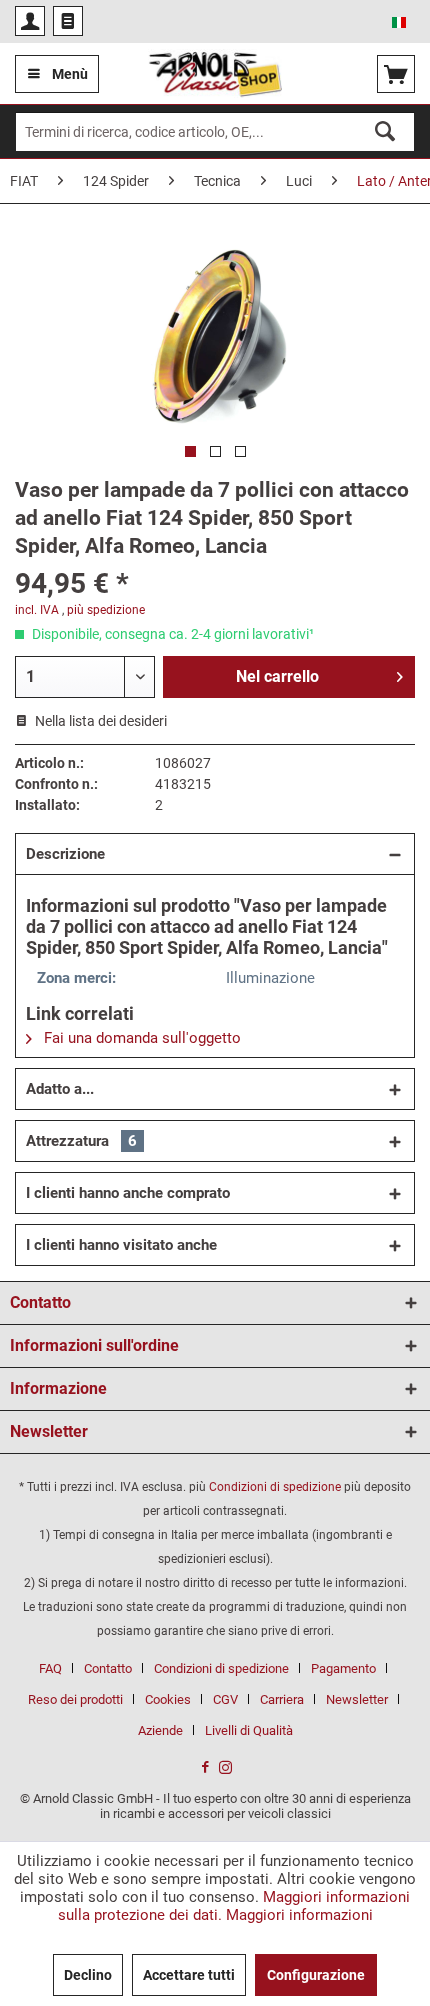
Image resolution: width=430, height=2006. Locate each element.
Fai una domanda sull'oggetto (140, 1038)
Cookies (168, 1699)
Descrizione (65, 854)
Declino (88, 1975)
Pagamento (343, 1668)
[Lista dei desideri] (68, 21)
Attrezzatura (81, 1141)
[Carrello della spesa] (396, 74)
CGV (225, 1699)
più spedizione (106, 610)
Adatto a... (60, 1089)
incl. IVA (37, 610)
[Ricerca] (385, 131)
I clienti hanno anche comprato (128, 1193)
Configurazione (316, 1975)
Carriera (282, 1699)
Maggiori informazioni (299, 1915)
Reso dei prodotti (75, 1699)
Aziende (160, 1730)
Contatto (108, 1668)
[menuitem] (30, 21)
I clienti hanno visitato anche (121, 1245)
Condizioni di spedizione (275, 1487)
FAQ (50, 1668)
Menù (70, 74)
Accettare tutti (189, 1975)
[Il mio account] (30, 21)
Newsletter (357, 1699)
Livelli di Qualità (249, 1730)
